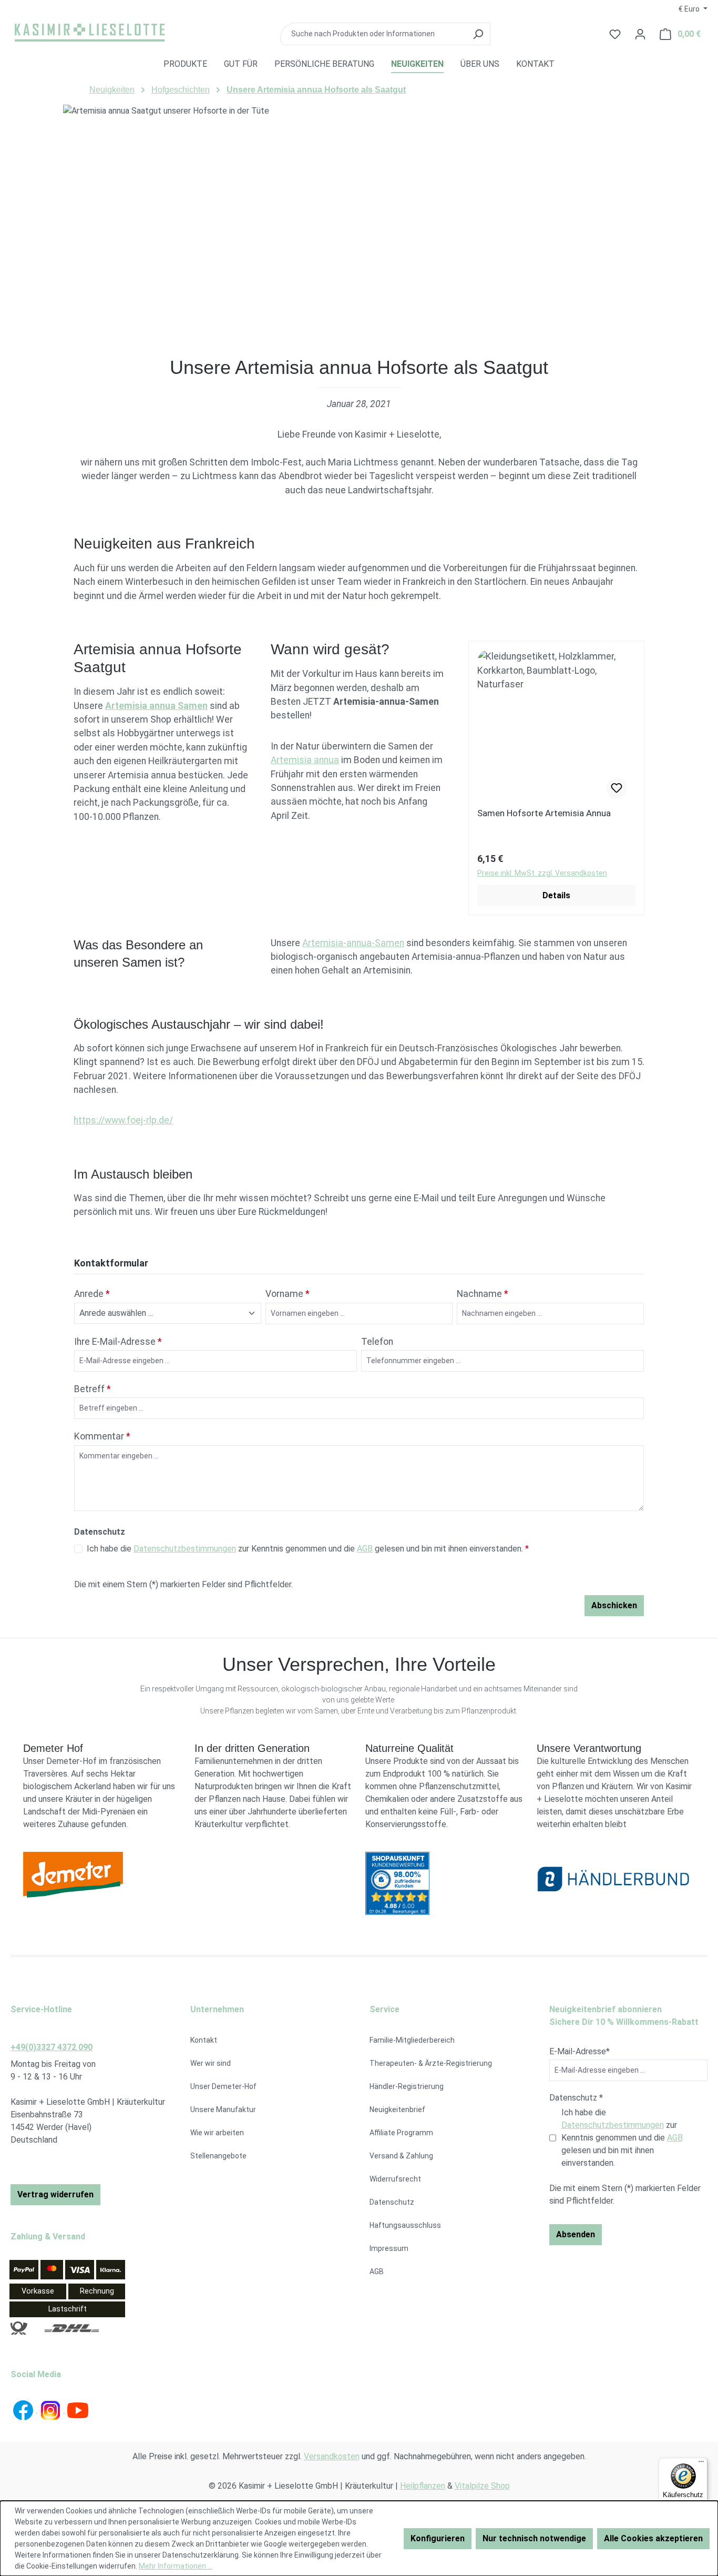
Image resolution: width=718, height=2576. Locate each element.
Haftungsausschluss (405, 2225)
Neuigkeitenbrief (397, 2110)
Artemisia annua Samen (156, 706)
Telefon (377, 1342)
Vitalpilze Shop (482, 2486)
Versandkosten (332, 2456)
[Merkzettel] (617, 788)
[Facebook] (24, 2410)
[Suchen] (478, 34)
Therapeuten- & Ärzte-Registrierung (431, 2063)
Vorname (288, 1294)
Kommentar (102, 1436)
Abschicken (614, 1605)
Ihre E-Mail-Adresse (118, 1342)
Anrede (92, 1294)
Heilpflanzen (423, 2486)
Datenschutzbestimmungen (185, 1549)
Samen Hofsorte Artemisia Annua (544, 813)
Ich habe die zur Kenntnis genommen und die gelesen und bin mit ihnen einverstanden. (308, 1549)
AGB (365, 1549)
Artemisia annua (305, 760)
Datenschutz (392, 2202)
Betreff (93, 1389)
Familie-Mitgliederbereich (412, 2040)
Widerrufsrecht (395, 2179)
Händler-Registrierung (407, 2086)
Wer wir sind (211, 2063)
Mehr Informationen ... (176, 2566)
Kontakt (204, 2040)
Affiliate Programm (401, 2133)
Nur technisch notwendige (534, 2538)
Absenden (576, 2234)
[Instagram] (52, 2410)
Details (556, 895)
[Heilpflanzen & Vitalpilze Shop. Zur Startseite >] (89, 32)
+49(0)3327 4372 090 (52, 2047)
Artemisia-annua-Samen (353, 943)
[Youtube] (78, 2410)
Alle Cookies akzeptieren (653, 2538)
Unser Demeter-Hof (223, 2086)
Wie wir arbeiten (217, 2133)
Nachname (483, 1294)
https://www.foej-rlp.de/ (123, 1120)
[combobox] (373, 34)
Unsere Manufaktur (223, 2110)
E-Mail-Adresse (579, 2051)
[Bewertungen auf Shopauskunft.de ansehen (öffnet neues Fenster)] (445, 1883)
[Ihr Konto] (640, 34)
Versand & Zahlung (401, 2156)
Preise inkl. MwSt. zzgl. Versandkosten (542, 873)
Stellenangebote (218, 2156)
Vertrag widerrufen (55, 2194)
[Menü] (701, 2464)
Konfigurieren (438, 2538)
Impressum (389, 2248)
